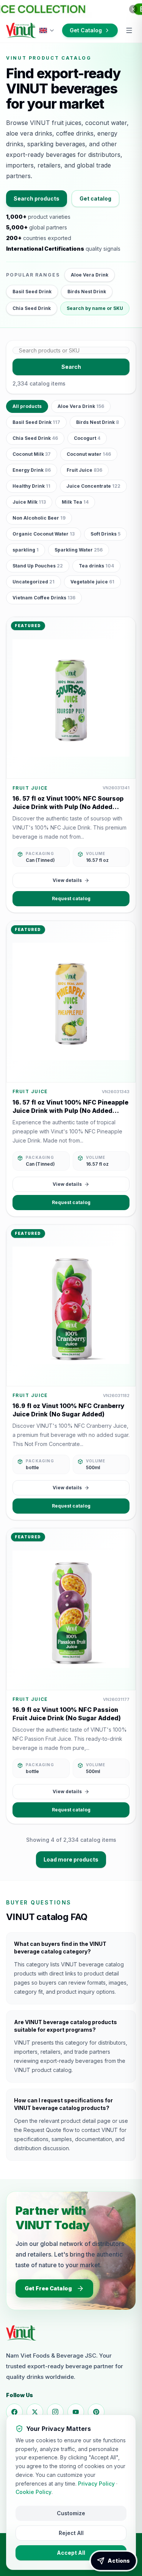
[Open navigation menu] (129, 30)
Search (71, 367)
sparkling (26, 550)
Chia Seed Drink (32, 308)
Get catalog (95, 198)
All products (27, 406)
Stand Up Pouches (38, 566)
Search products (37, 198)
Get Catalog (86, 30)
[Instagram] (55, 2412)
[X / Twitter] (35, 2412)
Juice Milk (29, 502)
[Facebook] (14, 2412)
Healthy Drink (31, 486)
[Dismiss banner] (133, 9)
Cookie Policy (34, 2492)
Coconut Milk (32, 454)
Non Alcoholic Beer (39, 518)
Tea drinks (96, 566)
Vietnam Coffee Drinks (44, 598)
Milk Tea (75, 502)
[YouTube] (76, 2412)
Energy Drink (32, 470)
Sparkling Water (79, 550)
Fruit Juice (84, 470)
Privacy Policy (96, 2484)
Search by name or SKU (95, 308)
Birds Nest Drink (87, 292)
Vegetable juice (92, 582)
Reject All (71, 2533)
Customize (71, 2513)
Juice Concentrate (93, 486)
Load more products (71, 1859)
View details (67, 880)
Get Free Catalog (48, 2288)
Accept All (71, 2553)
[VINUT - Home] (21, 30)
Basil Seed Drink (32, 292)
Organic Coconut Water (44, 534)
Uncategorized (34, 582)
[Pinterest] (96, 2412)
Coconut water (89, 454)
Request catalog (71, 898)
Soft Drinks (105, 534)
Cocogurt (87, 438)
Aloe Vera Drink (90, 275)
